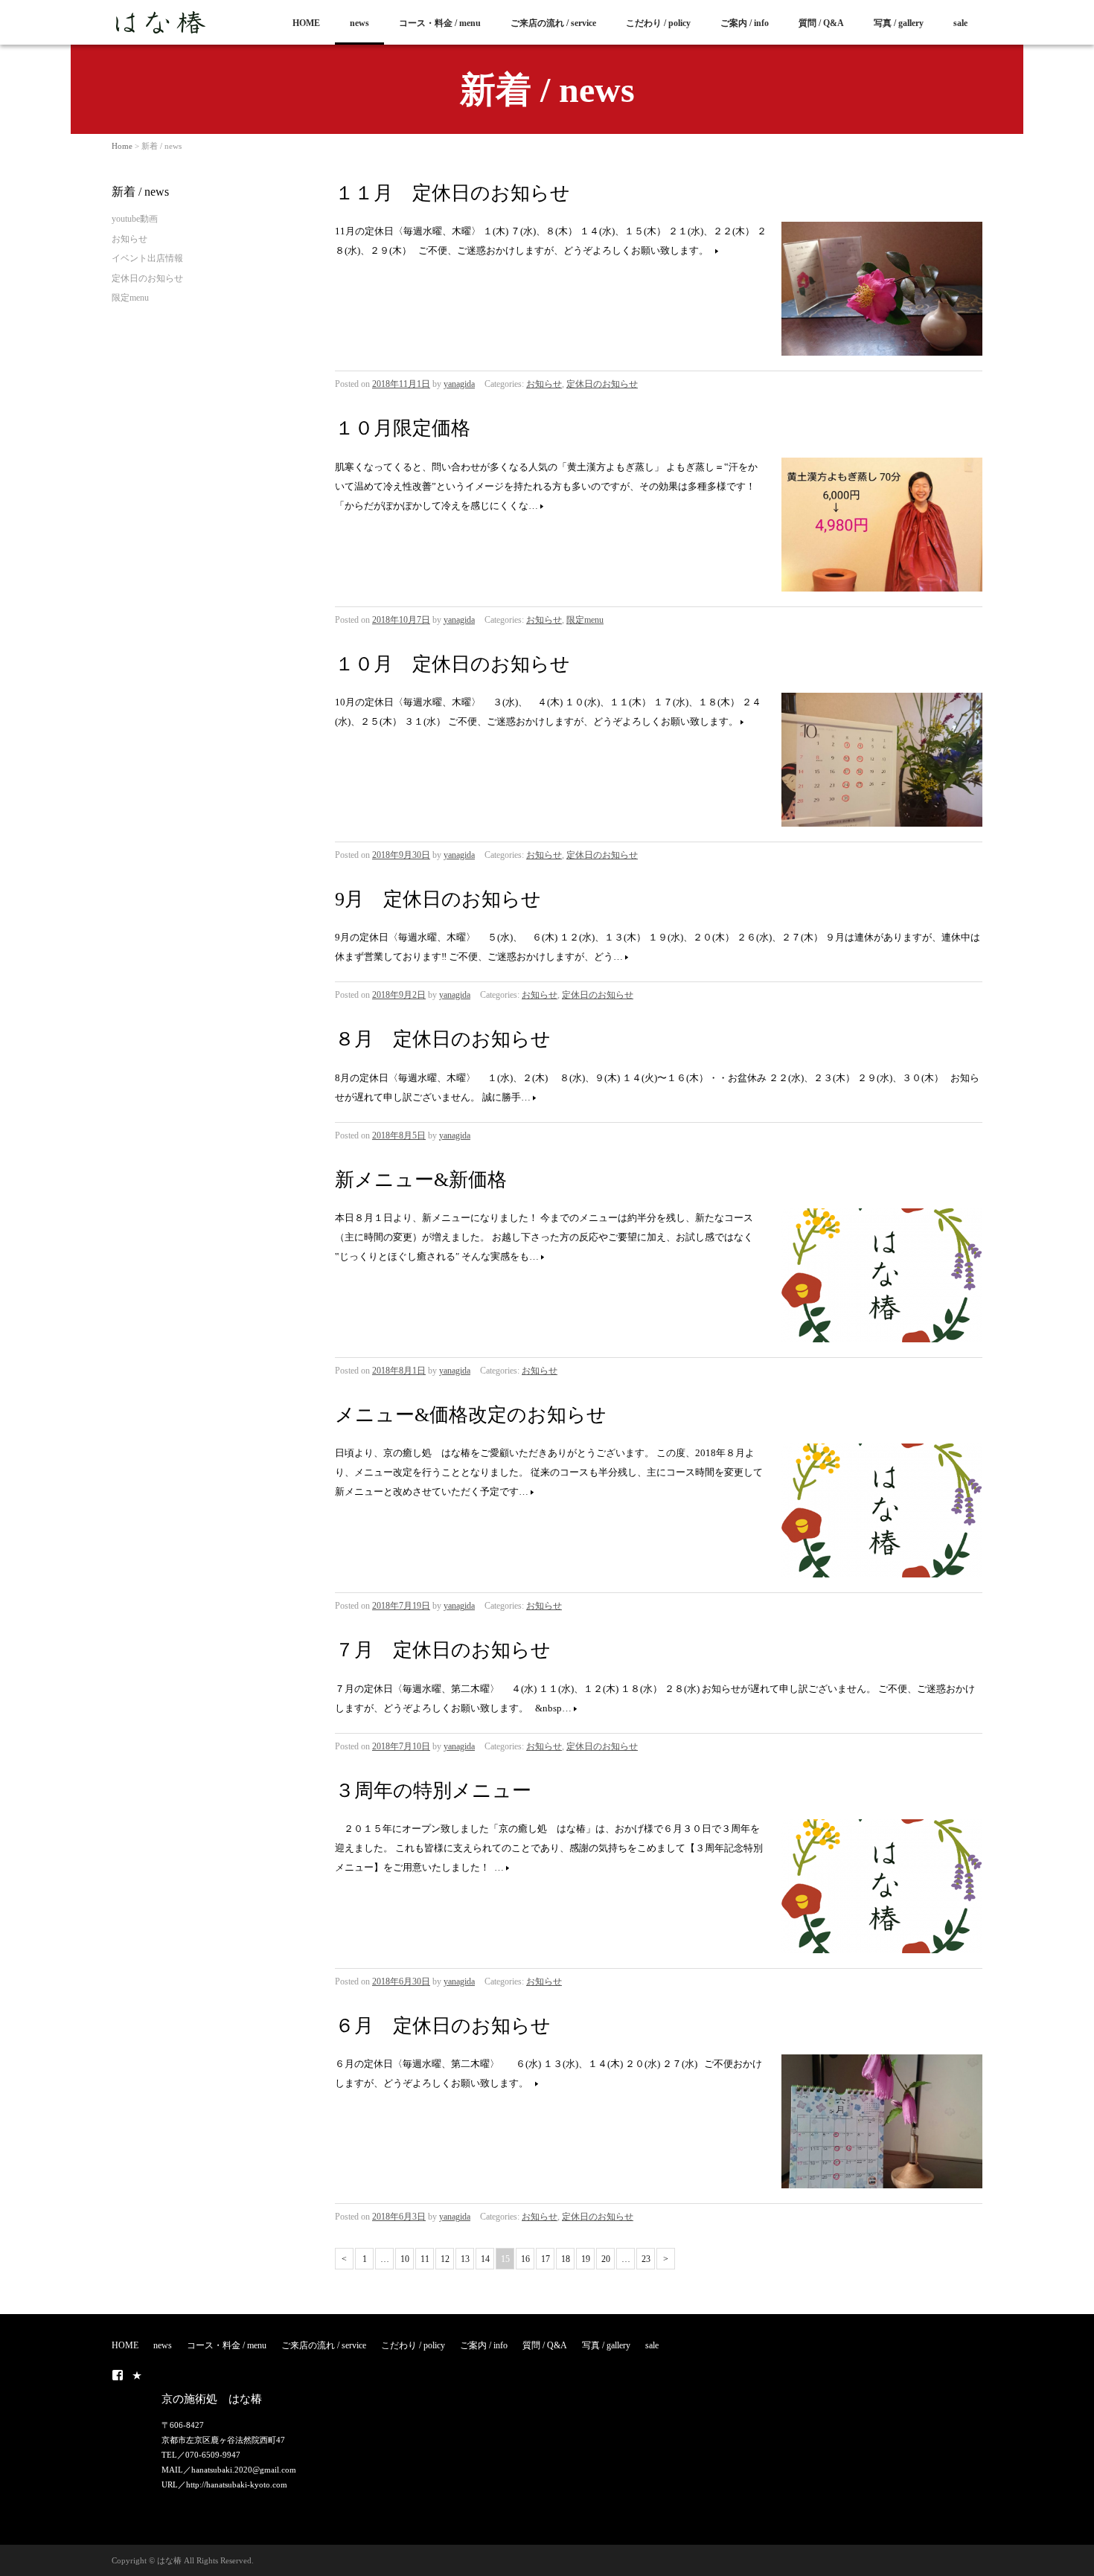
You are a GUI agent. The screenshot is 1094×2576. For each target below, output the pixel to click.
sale (960, 23)
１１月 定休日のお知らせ (452, 193)
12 (445, 2259)
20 (606, 2259)
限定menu (585, 620)
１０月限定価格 (403, 428)
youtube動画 (135, 219)
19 (586, 2259)
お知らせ (544, 384)
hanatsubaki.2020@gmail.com (244, 2470)
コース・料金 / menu (440, 23)
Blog (137, 2375)
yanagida (459, 384)
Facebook (118, 2375)
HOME (306, 23)
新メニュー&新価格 (421, 1180)
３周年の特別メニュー (433, 1791)
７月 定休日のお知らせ (443, 1650)
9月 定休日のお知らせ (438, 899)
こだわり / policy (658, 23)
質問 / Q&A (821, 23)
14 (485, 2259)
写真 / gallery (899, 23)
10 (405, 2259)
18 (566, 2259)
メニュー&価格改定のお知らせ (471, 1415)
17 (546, 2259)
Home (122, 146)
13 (465, 2259)
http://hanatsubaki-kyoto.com (237, 2484)
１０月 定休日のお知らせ (452, 664)
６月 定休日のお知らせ (443, 2026)
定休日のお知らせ (602, 384)
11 (425, 2259)
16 (525, 2259)
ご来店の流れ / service (553, 23)
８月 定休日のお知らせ (443, 1039)
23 (646, 2259)
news (359, 23)
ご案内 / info (745, 23)
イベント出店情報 (147, 258)
